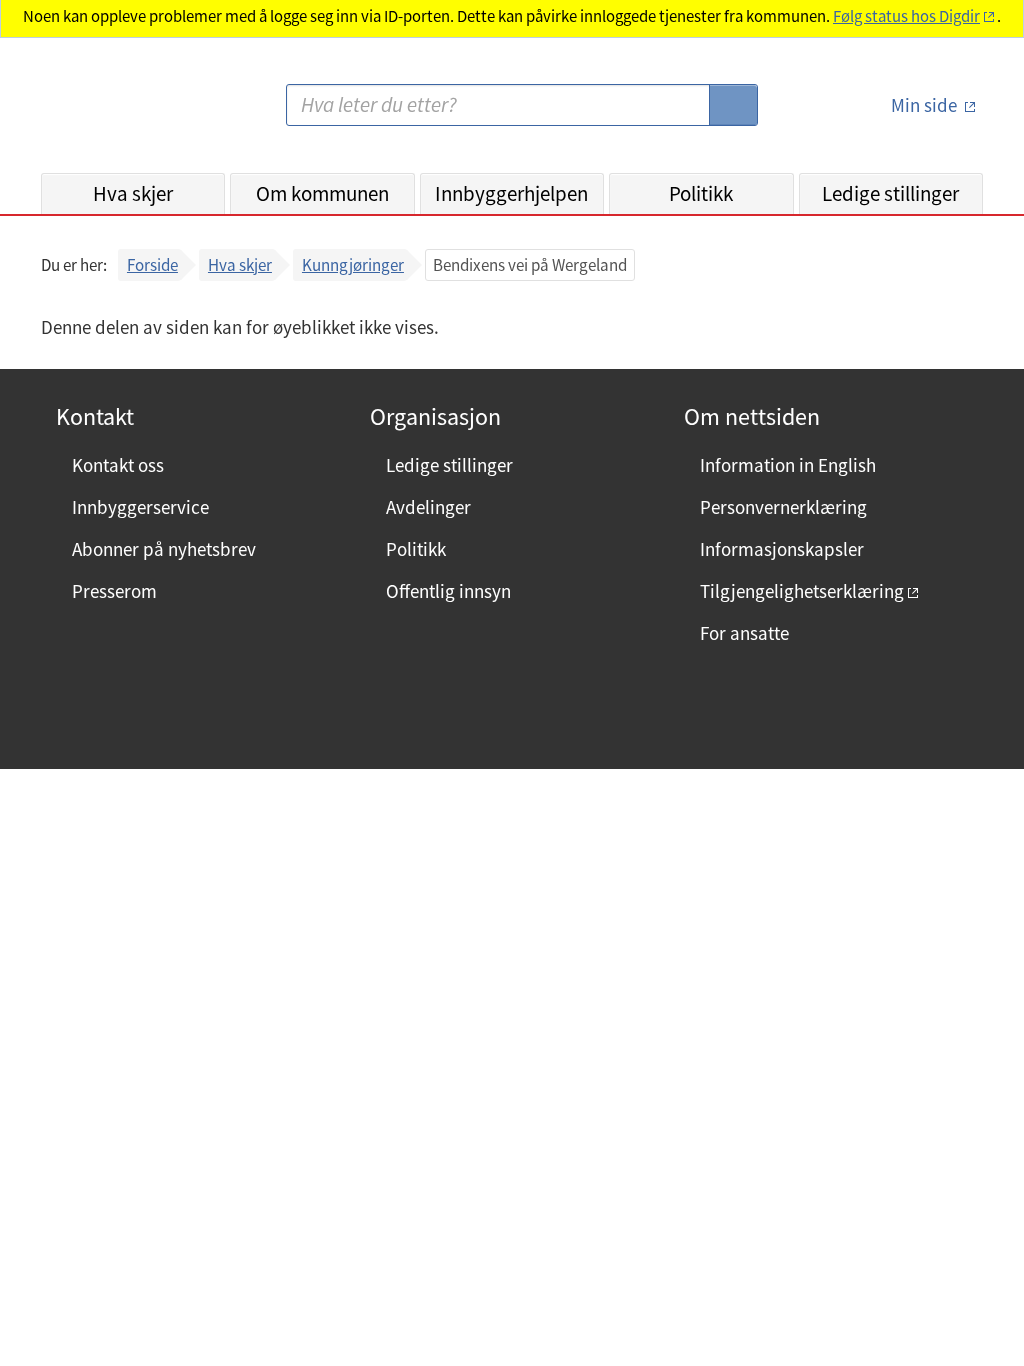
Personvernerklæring (783, 507)
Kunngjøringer (353, 265)
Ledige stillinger (890, 193)
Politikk (701, 193)
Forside (152, 265)
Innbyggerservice (140, 507)
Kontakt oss (118, 465)
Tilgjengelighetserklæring (802, 591)
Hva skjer (133, 193)
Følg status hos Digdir (906, 16)
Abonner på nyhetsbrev (164, 549)
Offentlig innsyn (448, 591)
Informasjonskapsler (782, 549)
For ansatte (744, 633)
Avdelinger (428, 507)
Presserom (114, 591)
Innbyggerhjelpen (511, 193)
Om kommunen (322, 193)
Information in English (788, 465)
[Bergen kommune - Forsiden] (123, 113)
